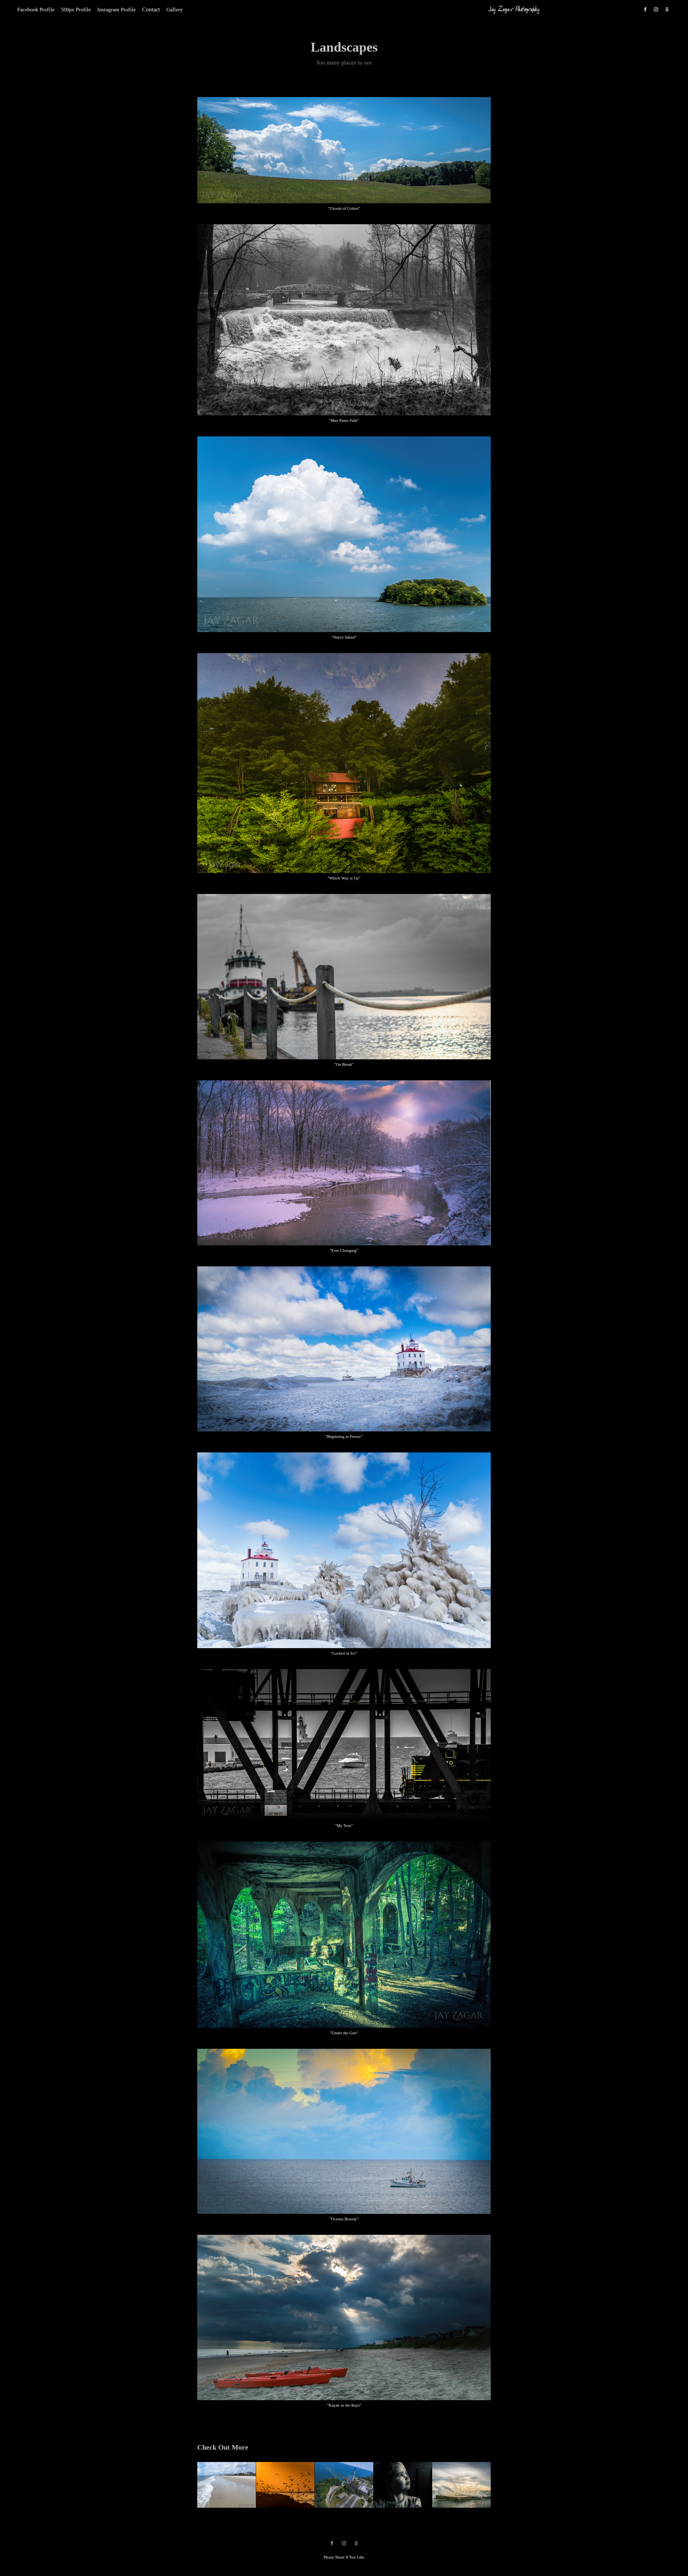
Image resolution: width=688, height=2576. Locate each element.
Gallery (175, 9)
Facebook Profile (36, 9)
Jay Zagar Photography (514, 9)
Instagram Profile (117, 9)
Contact (151, 9)
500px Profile (76, 9)
